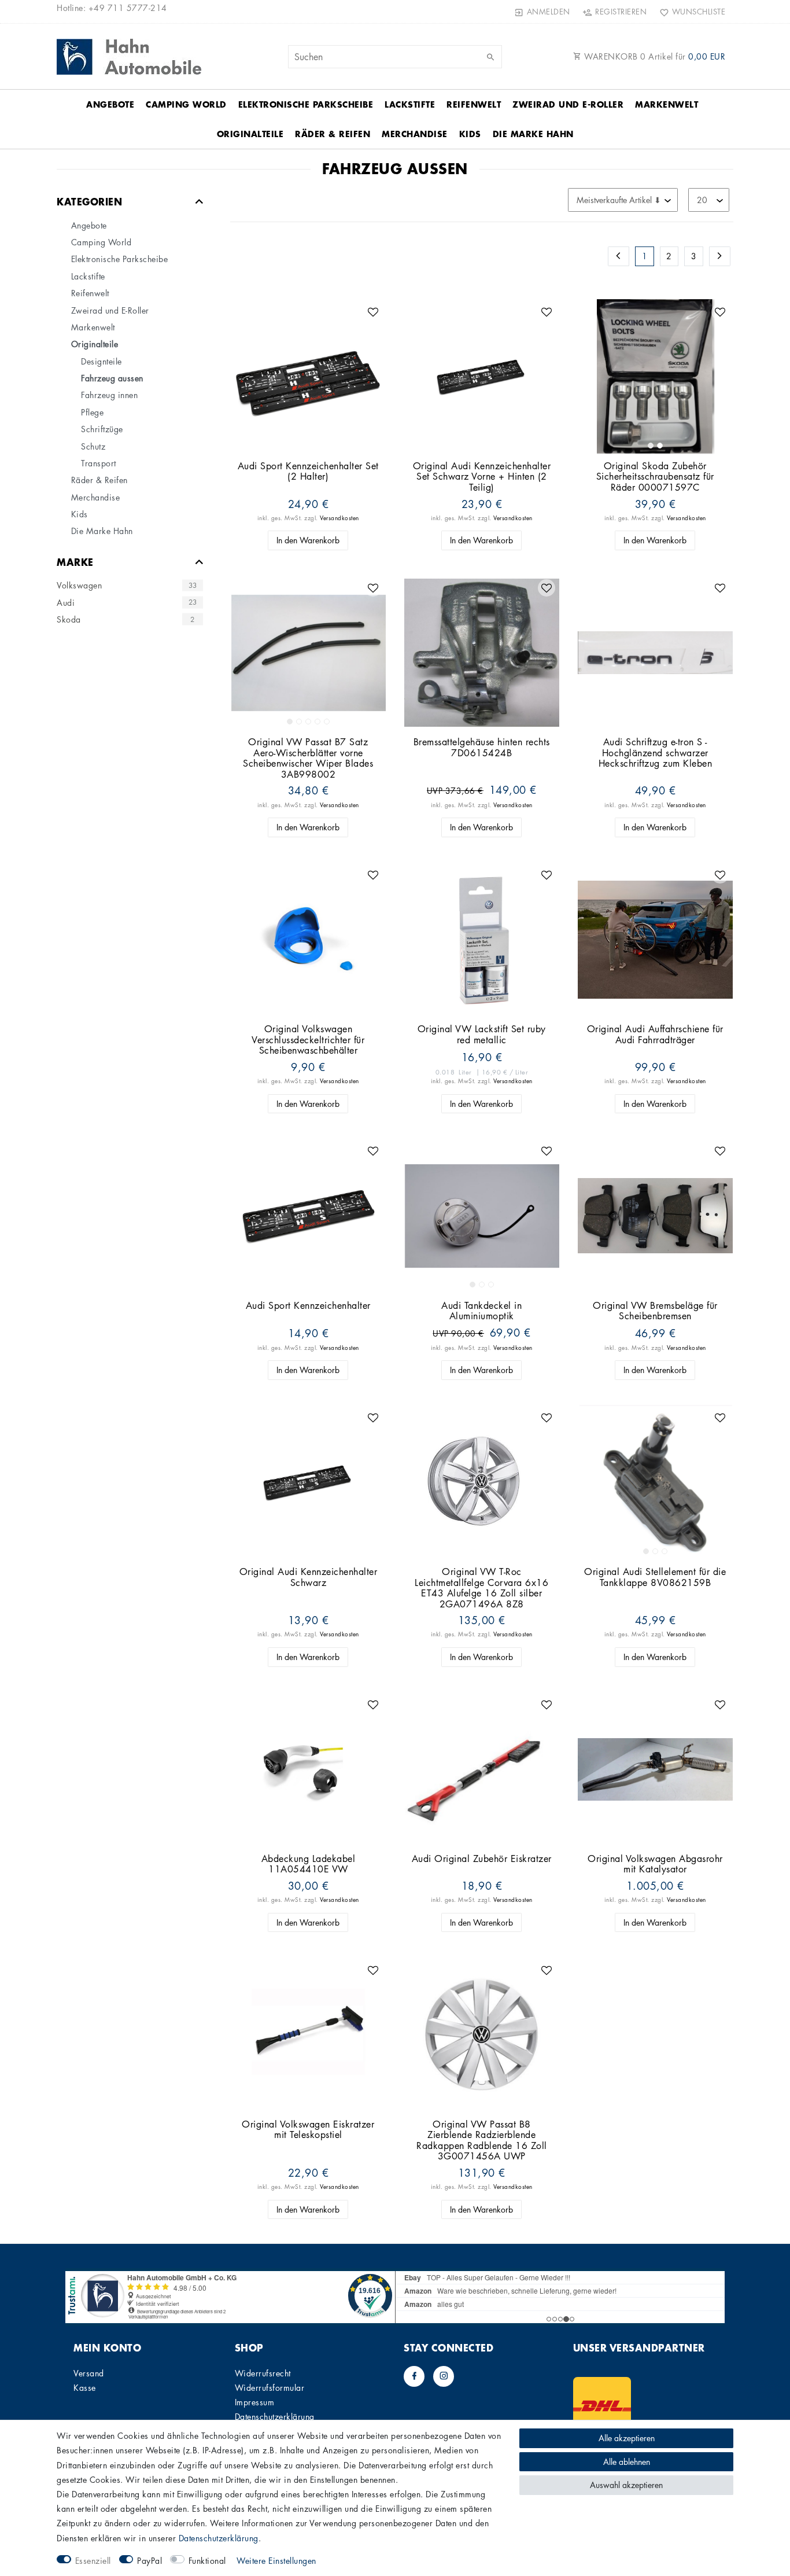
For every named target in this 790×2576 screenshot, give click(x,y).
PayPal (149, 2560)
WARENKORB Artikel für (654, 56)
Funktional (207, 2560)
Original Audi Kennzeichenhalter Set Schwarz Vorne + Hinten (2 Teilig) (482, 477)
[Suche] (490, 57)
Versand (89, 2373)
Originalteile (250, 134)
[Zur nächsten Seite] (720, 256)
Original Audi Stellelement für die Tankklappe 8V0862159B (655, 1577)
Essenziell (93, 2560)
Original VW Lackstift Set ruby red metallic (482, 1034)
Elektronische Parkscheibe (306, 104)
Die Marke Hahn (533, 134)
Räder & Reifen (333, 134)
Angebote (110, 104)
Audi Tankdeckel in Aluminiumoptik (481, 1311)
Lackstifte (410, 104)
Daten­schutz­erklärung (275, 2416)
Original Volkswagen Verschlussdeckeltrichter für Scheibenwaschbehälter (308, 1040)
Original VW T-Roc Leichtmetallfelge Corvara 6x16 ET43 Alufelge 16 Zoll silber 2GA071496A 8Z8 (481, 1588)
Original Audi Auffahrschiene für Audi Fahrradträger (655, 1034)
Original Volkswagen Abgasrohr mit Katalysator (655, 1864)
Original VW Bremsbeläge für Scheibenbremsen (655, 1311)
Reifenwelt (474, 104)
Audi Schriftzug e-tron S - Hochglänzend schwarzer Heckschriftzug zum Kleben (656, 753)
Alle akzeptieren (627, 2438)
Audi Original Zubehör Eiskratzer (482, 1859)
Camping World (186, 104)
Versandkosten (339, 518)
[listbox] (655, 377)
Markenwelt (667, 104)
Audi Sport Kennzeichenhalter (308, 1306)
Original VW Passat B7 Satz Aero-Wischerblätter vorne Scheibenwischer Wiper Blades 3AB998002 (308, 758)
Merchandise (415, 134)
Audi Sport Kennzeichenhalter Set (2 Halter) (308, 471)
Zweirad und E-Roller (568, 104)
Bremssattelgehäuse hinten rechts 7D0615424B (482, 747)
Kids (470, 134)
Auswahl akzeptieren (626, 2485)
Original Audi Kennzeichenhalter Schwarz (309, 1577)
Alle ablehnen (627, 2461)
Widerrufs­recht (263, 2373)
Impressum (255, 2402)
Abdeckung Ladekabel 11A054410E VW (309, 1864)
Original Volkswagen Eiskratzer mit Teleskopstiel (308, 2130)
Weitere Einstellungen (276, 2560)
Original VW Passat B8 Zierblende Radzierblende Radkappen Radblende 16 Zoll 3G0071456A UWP (482, 2140)
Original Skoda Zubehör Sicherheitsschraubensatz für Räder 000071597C (655, 477)
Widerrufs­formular (270, 2387)
